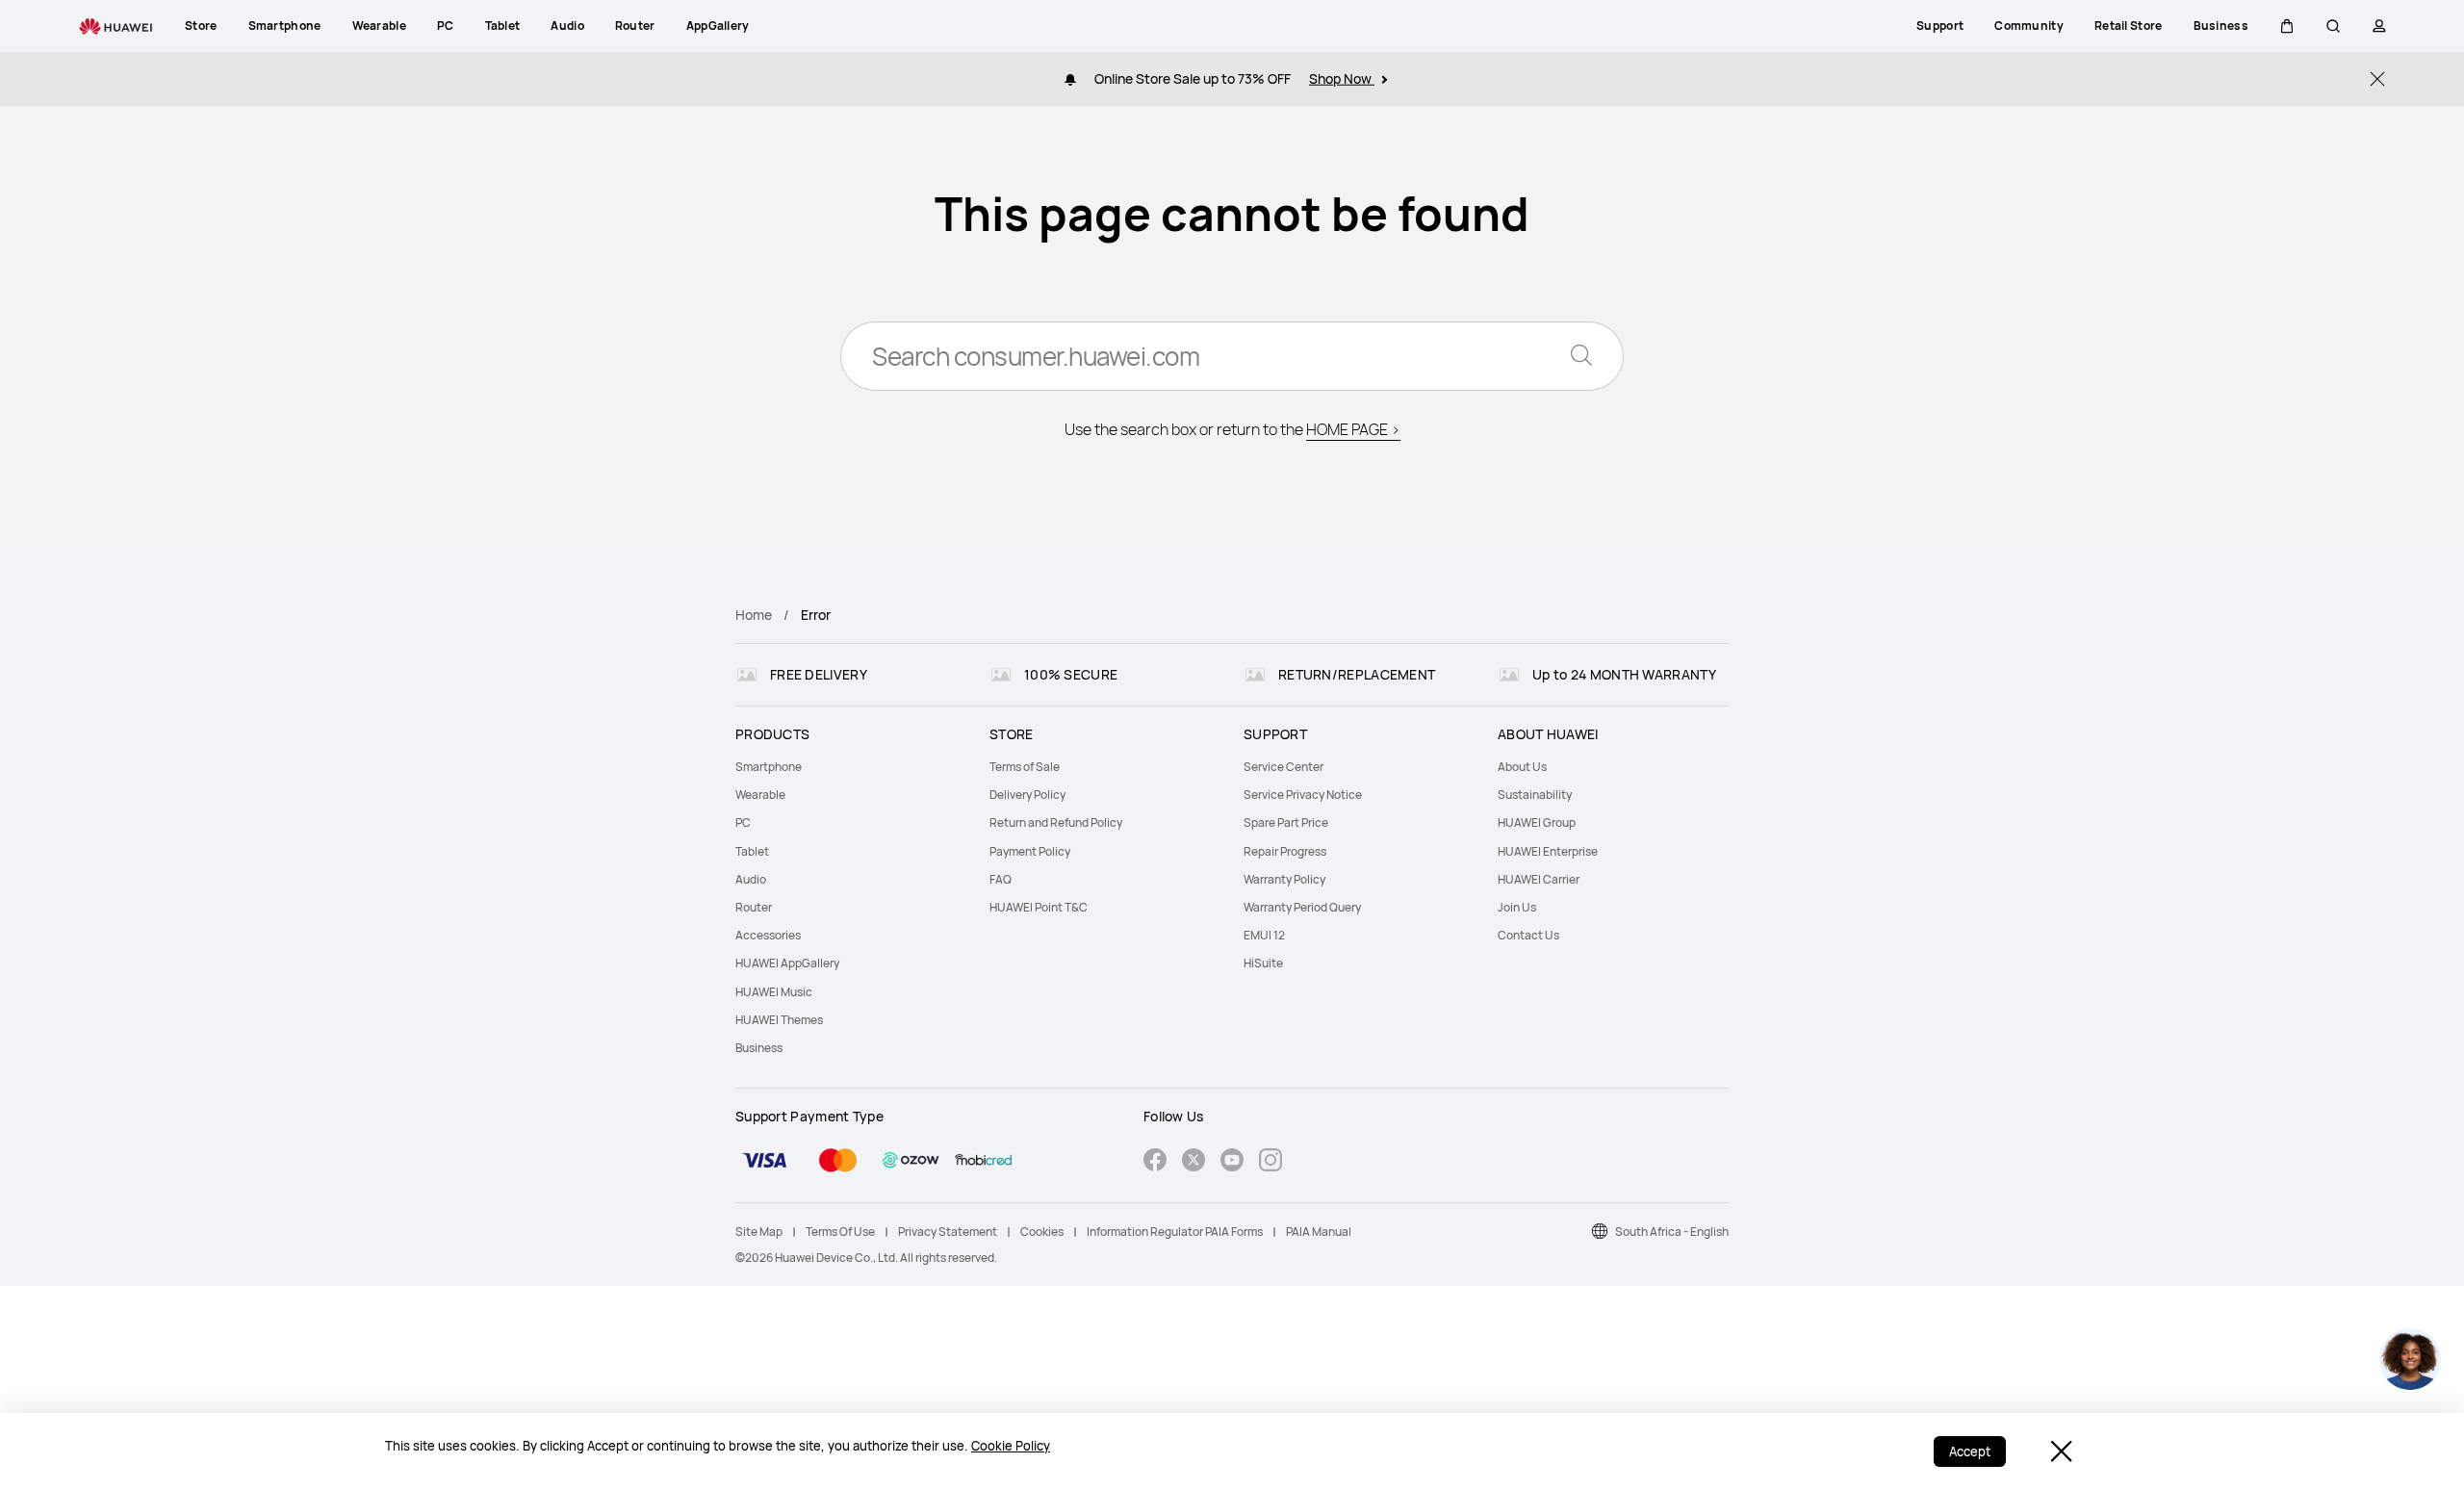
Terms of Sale (1025, 767)
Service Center (1283, 767)
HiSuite (1263, 963)
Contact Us (1528, 935)
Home (754, 615)
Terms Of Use (840, 1232)
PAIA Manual (1319, 1232)
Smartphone (769, 767)
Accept (1970, 1451)
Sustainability (1535, 795)
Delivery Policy (1027, 795)
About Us (1522, 767)
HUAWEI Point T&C (1039, 907)
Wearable (760, 795)
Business (759, 1048)
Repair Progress (1285, 851)
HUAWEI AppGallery (787, 963)
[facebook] (1155, 1162)
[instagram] (1270, 1162)
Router (754, 907)
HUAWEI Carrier (1539, 879)
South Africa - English (1672, 1232)
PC (743, 822)
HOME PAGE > (1353, 429)
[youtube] (1232, 1162)
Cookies (1042, 1232)
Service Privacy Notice (1303, 795)
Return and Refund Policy (1056, 822)
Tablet (752, 851)
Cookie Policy (1011, 1446)
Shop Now (1342, 78)
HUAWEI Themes (779, 1020)
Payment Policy (1030, 851)
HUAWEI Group (1537, 822)
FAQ (1001, 879)
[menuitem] (851, 767)
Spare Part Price (1286, 822)
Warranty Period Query (1302, 907)
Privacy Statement (948, 1232)
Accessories (768, 935)
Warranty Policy (1284, 879)
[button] (2287, 26)
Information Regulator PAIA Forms (1175, 1232)
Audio (751, 879)
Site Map (759, 1232)
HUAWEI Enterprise (1548, 851)
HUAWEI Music (774, 992)
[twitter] (1193, 1162)
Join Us (1517, 907)
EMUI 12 (1264, 935)
